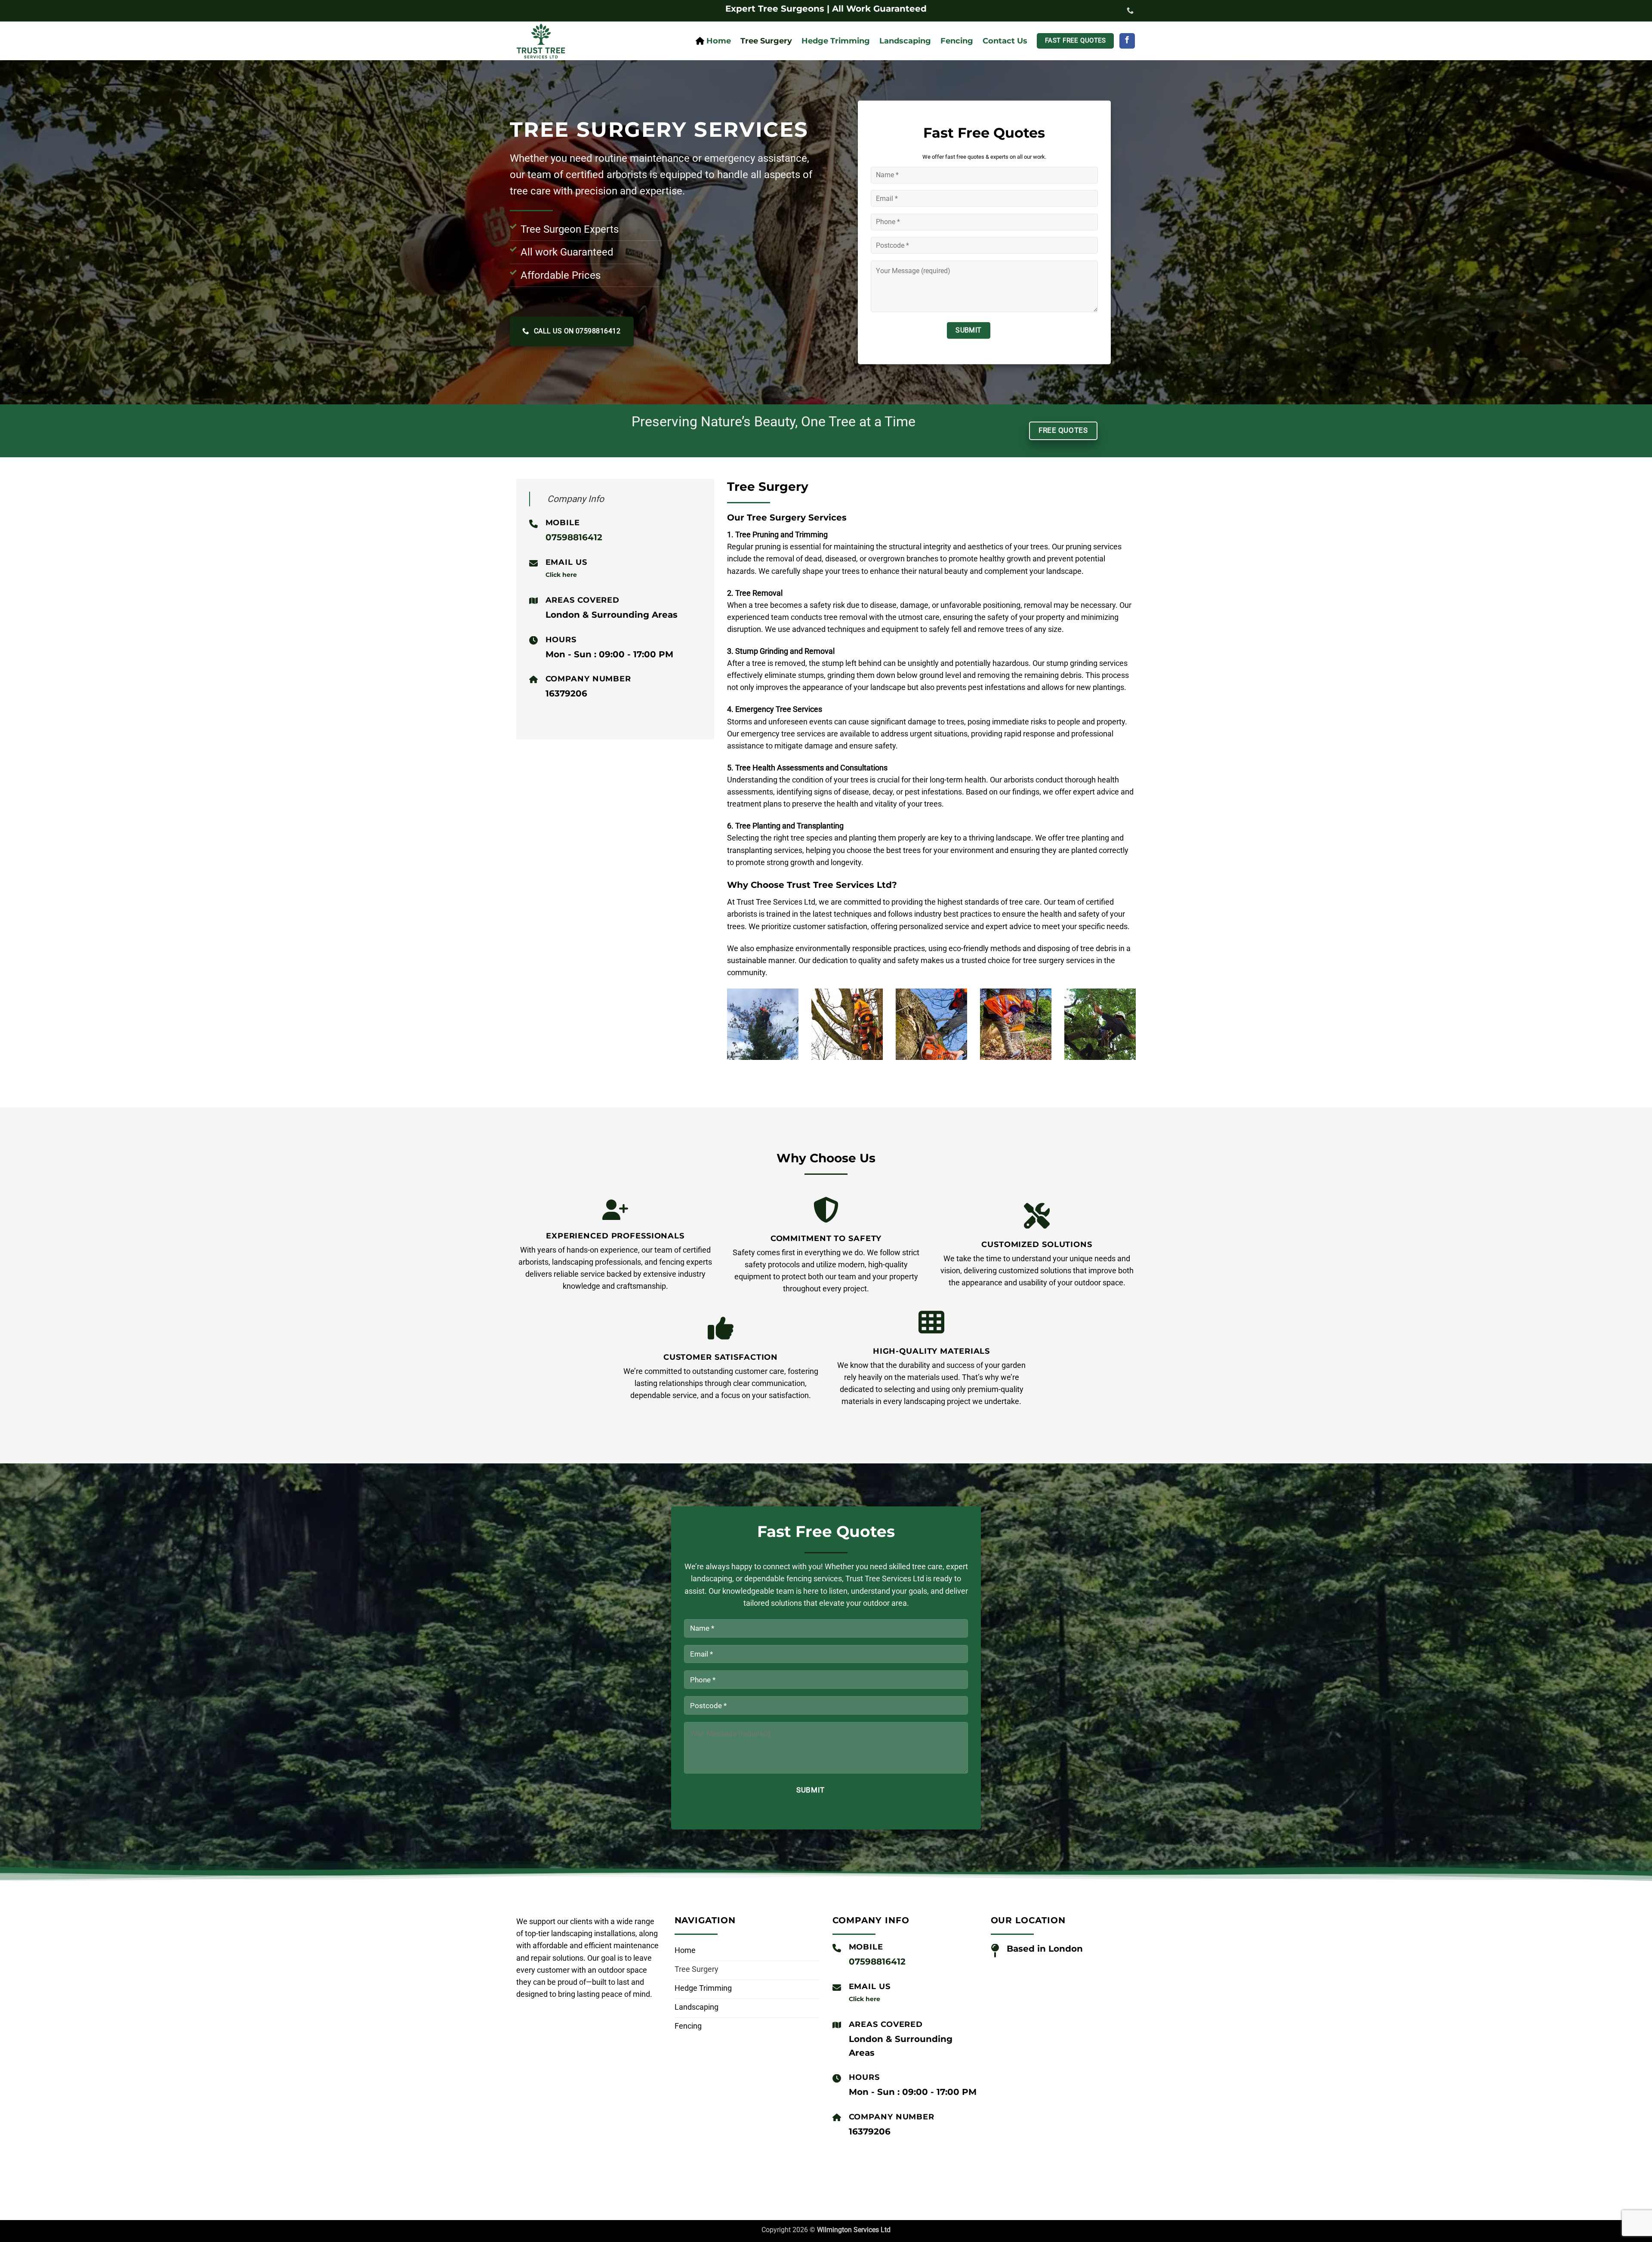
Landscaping (905, 41)
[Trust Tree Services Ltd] (570, 41)
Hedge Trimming (836, 41)
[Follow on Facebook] (1127, 41)
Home (719, 41)
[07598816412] (1131, 11)
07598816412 (574, 537)
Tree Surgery (766, 41)
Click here (561, 575)
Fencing (957, 41)
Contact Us (1005, 41)
